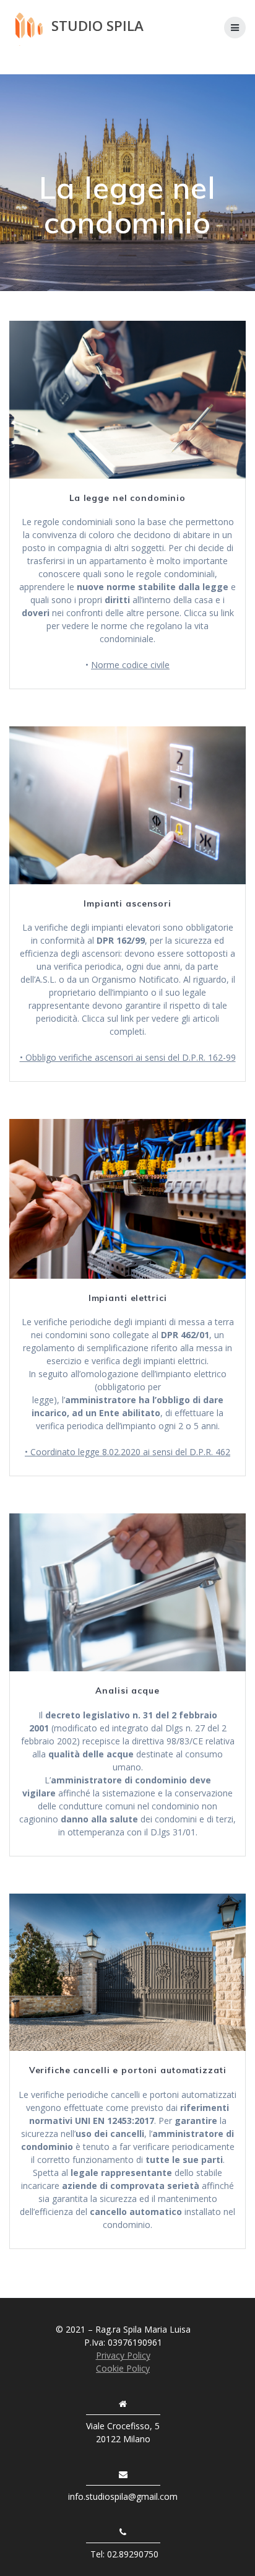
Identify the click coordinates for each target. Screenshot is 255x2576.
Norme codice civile (130, 665)
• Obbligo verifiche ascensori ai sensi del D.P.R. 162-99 (128, 1057)
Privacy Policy (123, 2355)
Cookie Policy (123, 2368)
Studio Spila (97, 26)
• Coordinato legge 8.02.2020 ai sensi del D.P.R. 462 (127, 1452)
